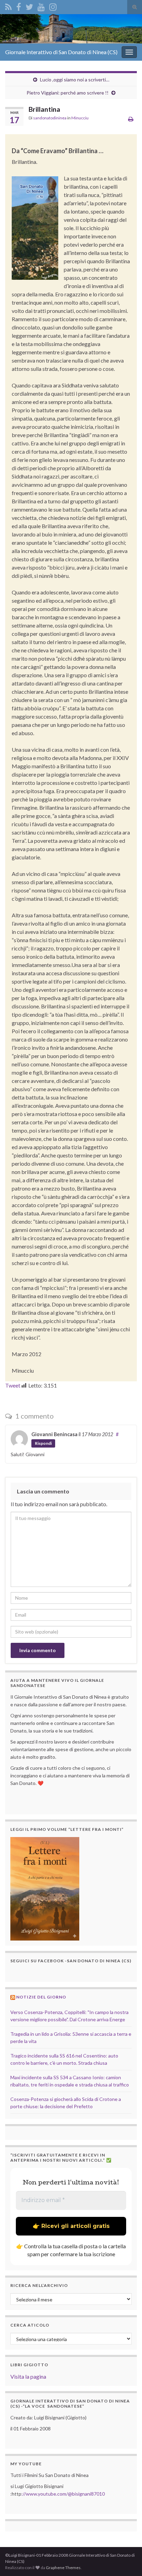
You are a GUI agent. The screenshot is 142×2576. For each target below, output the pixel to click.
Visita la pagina (28, 2376)
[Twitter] (29, 6)
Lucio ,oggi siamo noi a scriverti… (75, 80)
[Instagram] (53, 6)
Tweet (13, 1385)
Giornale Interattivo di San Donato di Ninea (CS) (61, 52)
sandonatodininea (50, 118)
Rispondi (43, 1443)
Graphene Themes (63, 2568)
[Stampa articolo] (131, 119)
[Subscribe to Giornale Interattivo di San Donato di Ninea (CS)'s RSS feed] (8, 6)
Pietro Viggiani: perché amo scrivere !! (68, 93)
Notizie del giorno (41, 1997)
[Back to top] (126, 2560)
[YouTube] (41, 6)
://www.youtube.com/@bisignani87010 (63, 2494)
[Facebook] (19, 6)
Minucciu (80, 118)
